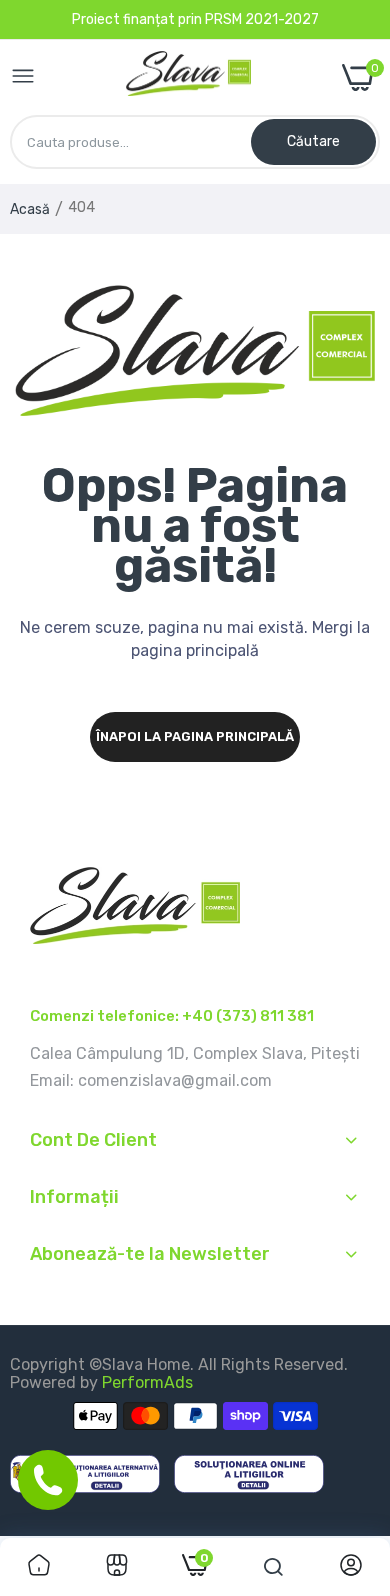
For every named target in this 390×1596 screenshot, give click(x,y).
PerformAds (147, 1382)
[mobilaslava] (188, 78)
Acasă (30, 209)
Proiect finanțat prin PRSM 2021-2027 (195, 19)
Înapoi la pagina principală (195, 736)
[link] (39, 1567)
